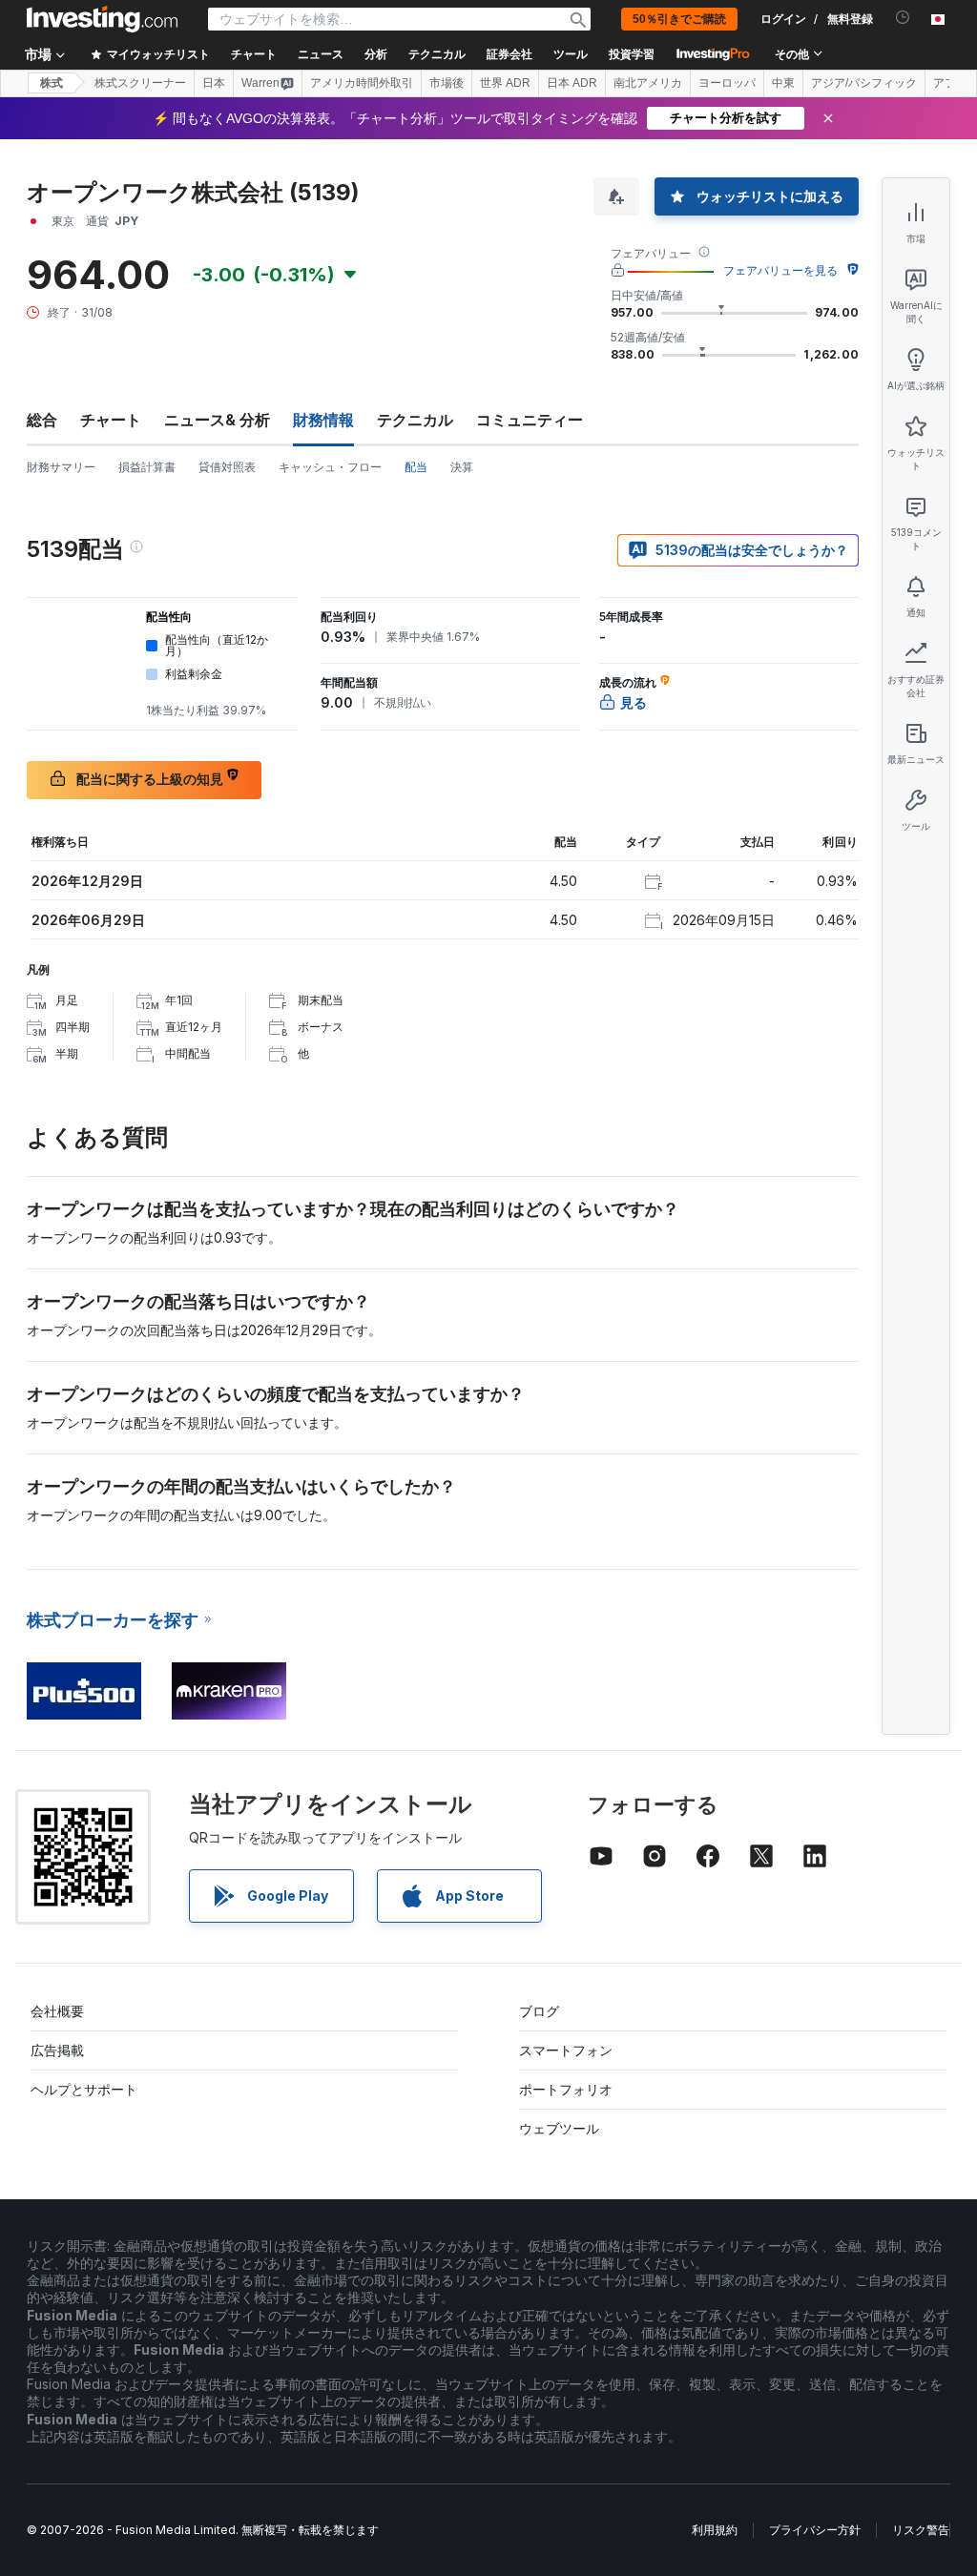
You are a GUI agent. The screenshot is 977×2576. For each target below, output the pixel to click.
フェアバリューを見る (780, 270)
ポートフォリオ (566, 2089)
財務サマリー (61, 467)
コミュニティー (530, 420)
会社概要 (57, 2011)
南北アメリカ (648, 83)
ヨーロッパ (727, 83)
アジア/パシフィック (864, 83)
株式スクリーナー (140, 83)
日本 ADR (572, 83)
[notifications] (903, 18)
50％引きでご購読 (679, 19)
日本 (214, 83)
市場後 (447, 83)
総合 (42, 420)
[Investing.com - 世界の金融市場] (102, 19)
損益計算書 (147, 467)
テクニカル (415, 420)
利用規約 (715, 2530)
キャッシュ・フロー (330, 467)
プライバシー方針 (815, 2530)
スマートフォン (566, 2050)
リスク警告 (921, 2530)
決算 (462, 467)
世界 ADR (505, 83)
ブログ (539, 2011)
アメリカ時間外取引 (362, 83)
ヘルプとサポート (84, 2089)
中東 (783, 83)
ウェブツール (559, 2128)
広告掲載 (57, 2050)
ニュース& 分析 (217, 420)
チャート (111, 420)
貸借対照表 (227, 467)
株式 (52, 83)
